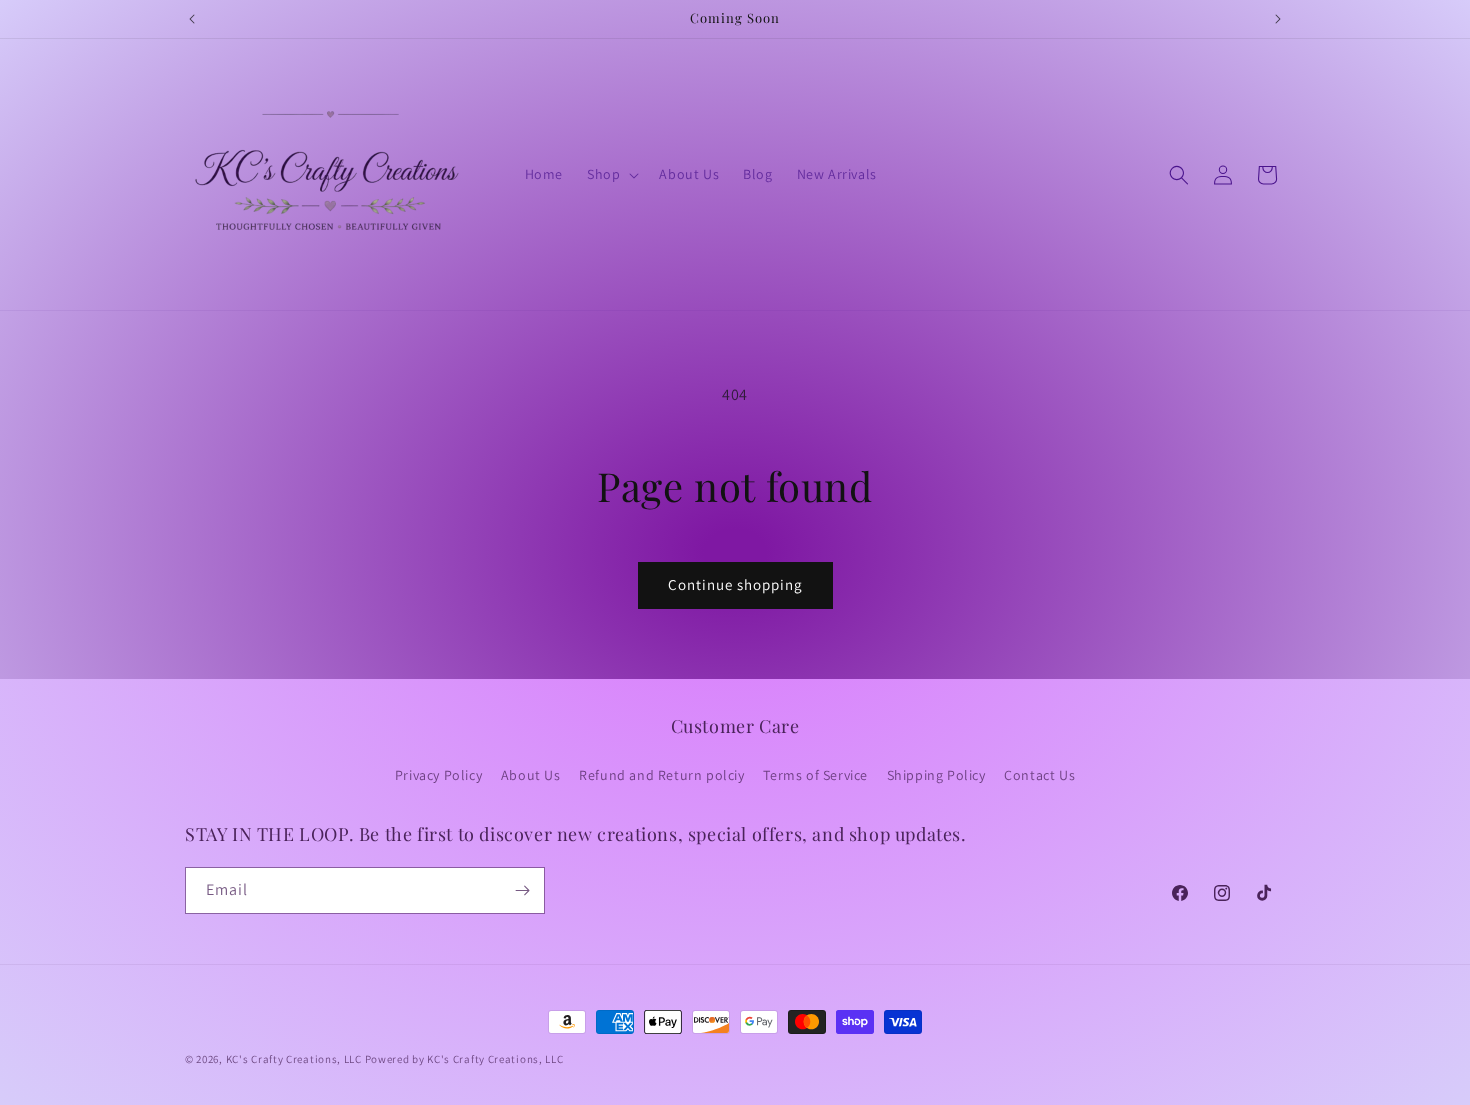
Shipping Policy (936, 775)
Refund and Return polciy (661, 775)
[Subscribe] (522, 890)
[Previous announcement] (192, 19)
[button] (611, 174)
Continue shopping (735, 584)
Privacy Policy (438, 775)
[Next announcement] (1278, 19)
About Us (531, 775)
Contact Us (1039, 775)
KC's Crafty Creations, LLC (294, 1059)
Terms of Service (815, 775)
